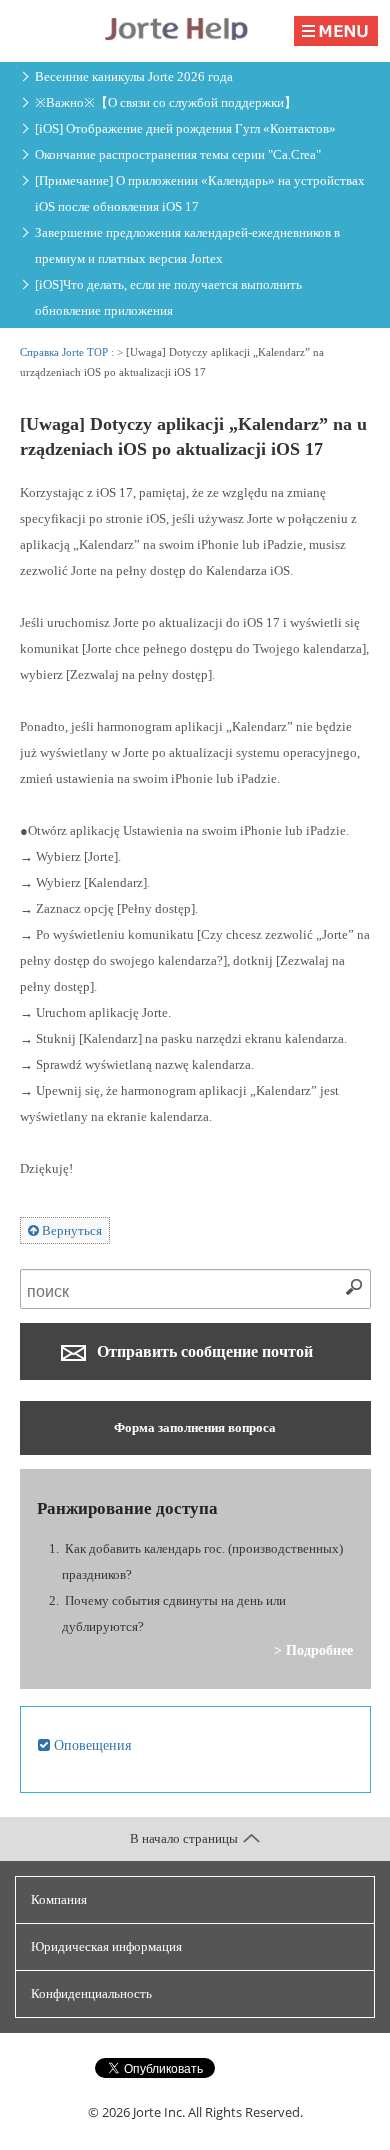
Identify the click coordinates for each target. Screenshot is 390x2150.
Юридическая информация (106, 1946)
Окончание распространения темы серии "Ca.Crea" (178, 154)
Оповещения (90, 1745)
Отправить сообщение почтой (203, 1351)
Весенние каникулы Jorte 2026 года (134, 76)
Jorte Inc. (159, 2112)
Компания (59, 1899)
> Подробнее (313, 1650)
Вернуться (70, 1230)
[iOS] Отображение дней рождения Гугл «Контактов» (185, 128)
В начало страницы (184, 1838)
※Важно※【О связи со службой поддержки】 (166, 102)
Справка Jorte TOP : (68, 352)
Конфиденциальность (91, 1993)
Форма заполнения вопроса (195, 1427)
